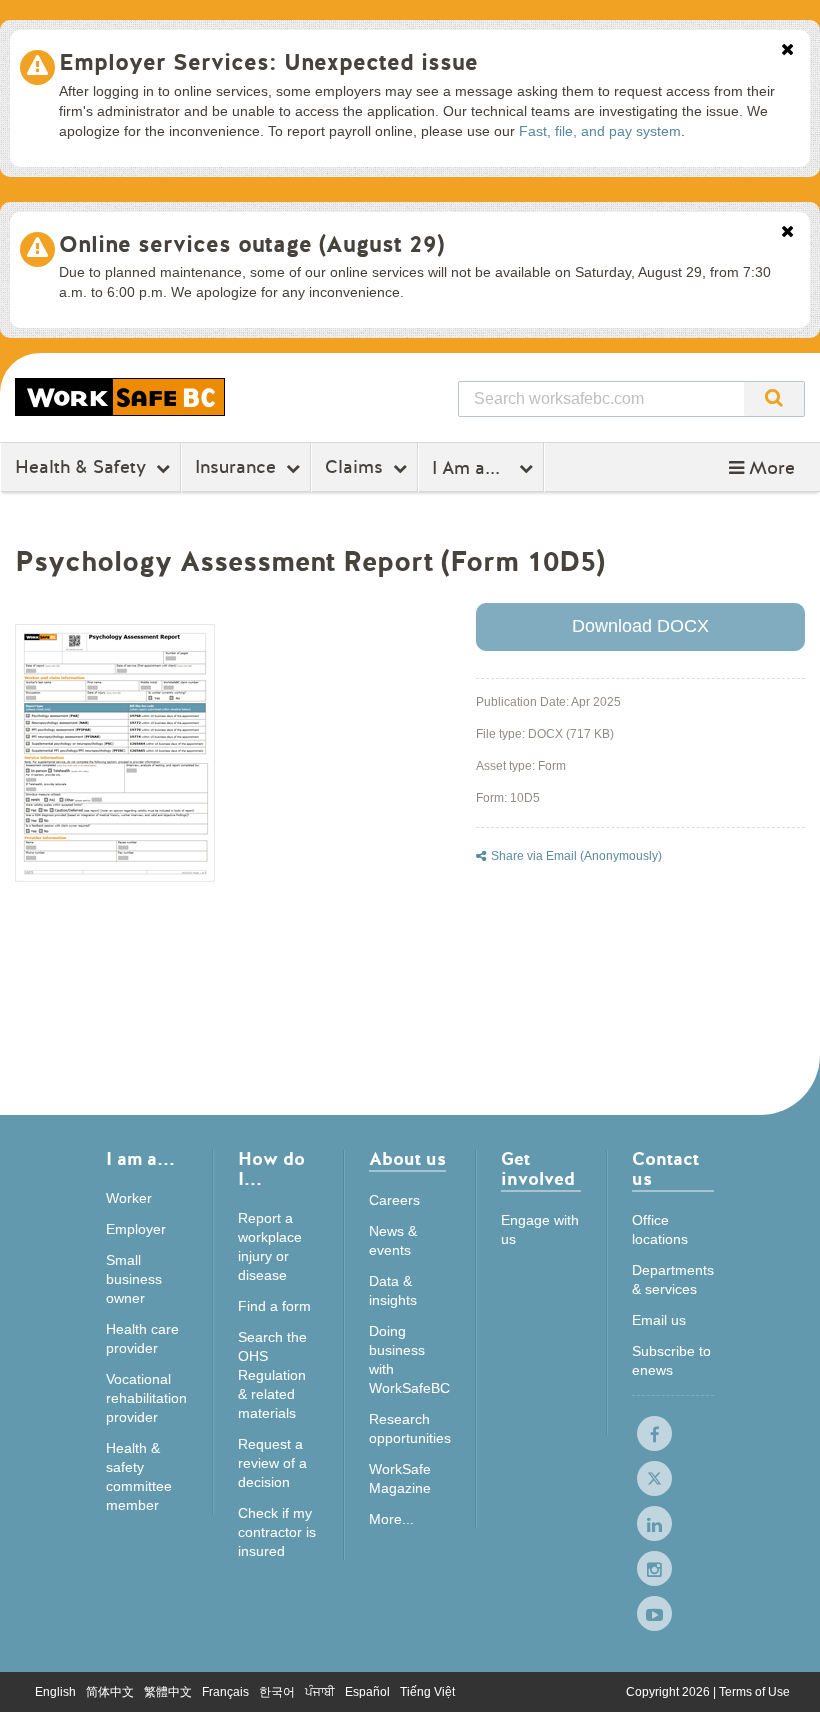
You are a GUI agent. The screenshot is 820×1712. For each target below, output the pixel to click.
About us (407, 1160)
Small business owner (134, 1279)
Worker (129, 1198)
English (55, 1692)
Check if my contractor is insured (277, 1532)
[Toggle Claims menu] (402, 468)
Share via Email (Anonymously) (576, 856)
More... (391, 1519)
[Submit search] (774, 399)
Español (367, 1692)
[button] (762, 468)
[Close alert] (787, 51)
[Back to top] (785, 1676)
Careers (394, 1200)
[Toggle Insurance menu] (295, 468)
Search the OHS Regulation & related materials (272, 1375)
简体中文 (110, 1692)
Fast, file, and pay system (600, 131)
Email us (659, 1320)
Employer (136, 1229)
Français (225, 1692)
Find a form (274, 1306)
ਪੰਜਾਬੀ (320, 1692)
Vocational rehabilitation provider (146, 1398)
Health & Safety (80, 467)
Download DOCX (640, 626)
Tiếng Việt (427, 1692)
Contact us (665, 1170)
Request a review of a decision (272, 1463)
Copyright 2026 (669, 1692)
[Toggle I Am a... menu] (528, 468)
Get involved (538, 1170)
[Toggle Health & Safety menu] (165, 468)
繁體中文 (168, 1692)
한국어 (277, 1692)
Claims (354, 467)
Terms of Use (754, 1692)
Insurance (235, 467)
